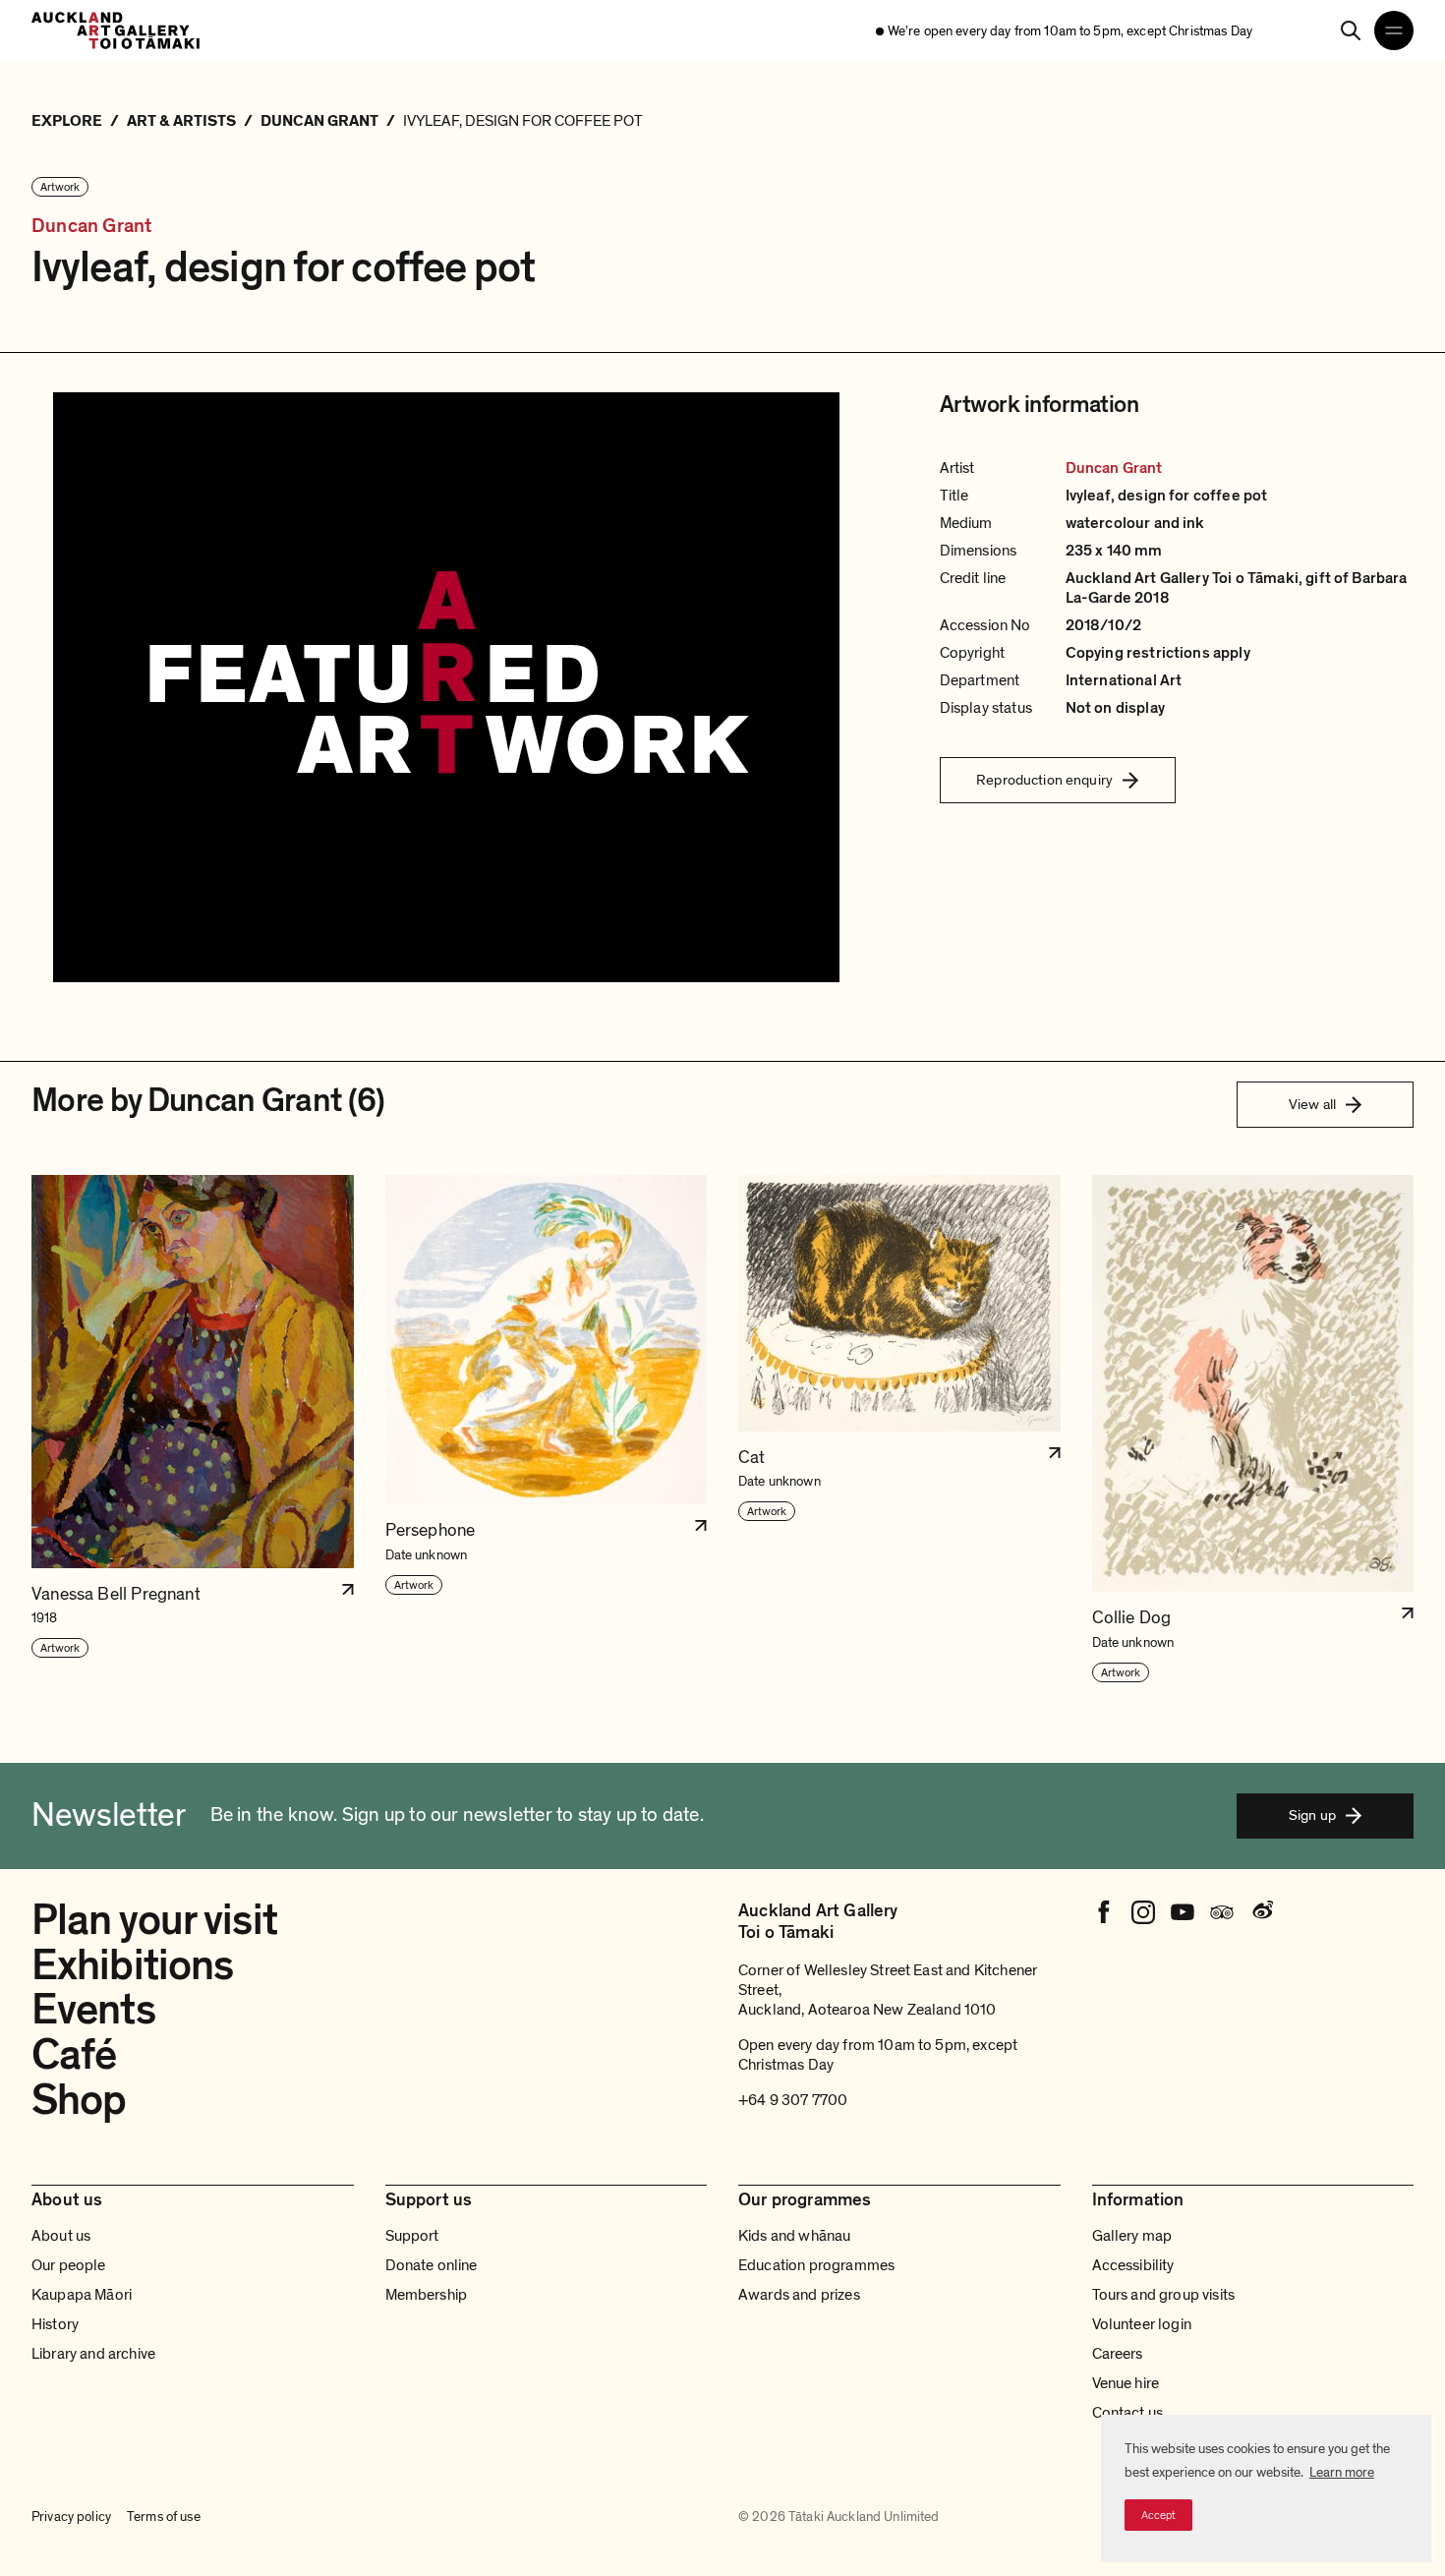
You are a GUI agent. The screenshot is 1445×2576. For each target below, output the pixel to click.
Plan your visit (154, 1920)
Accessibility (1133, 2265)
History (55, 2324)
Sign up (1312, 1815)
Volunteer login (1142, 2324)
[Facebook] (1104, 1912)
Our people (69, 2265)
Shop (79, 2100)
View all (1312, 1104)
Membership (427, 2295)
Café (74, 2055)
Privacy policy (71, 2517)
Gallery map (1132, 2236)
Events (93, 2010)
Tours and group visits (1164, 2295)
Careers (1118, 2354)
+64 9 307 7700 (793, 2100)
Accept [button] (1158, 2515)
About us (61, 2236)
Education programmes (816, 2265)
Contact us (1128, 2413)
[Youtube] (1183, 1912)
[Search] (1351, 30)
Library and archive (93, 2354)
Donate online (432, 2265)
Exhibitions (132, 1965)
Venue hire (1126, 2383)
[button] (193, 1430)
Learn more (1342, 2472)
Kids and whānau (794, 2236)
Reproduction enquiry (1044, 780)
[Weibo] (1261, 1912)
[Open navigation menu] (1394, 30)
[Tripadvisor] (1222, 1912)
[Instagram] (1143, 1912)
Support (412, 2236)
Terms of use (164, 2517)
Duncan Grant (91, 227)
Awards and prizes (799, 2295)
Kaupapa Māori (82, 2295)
